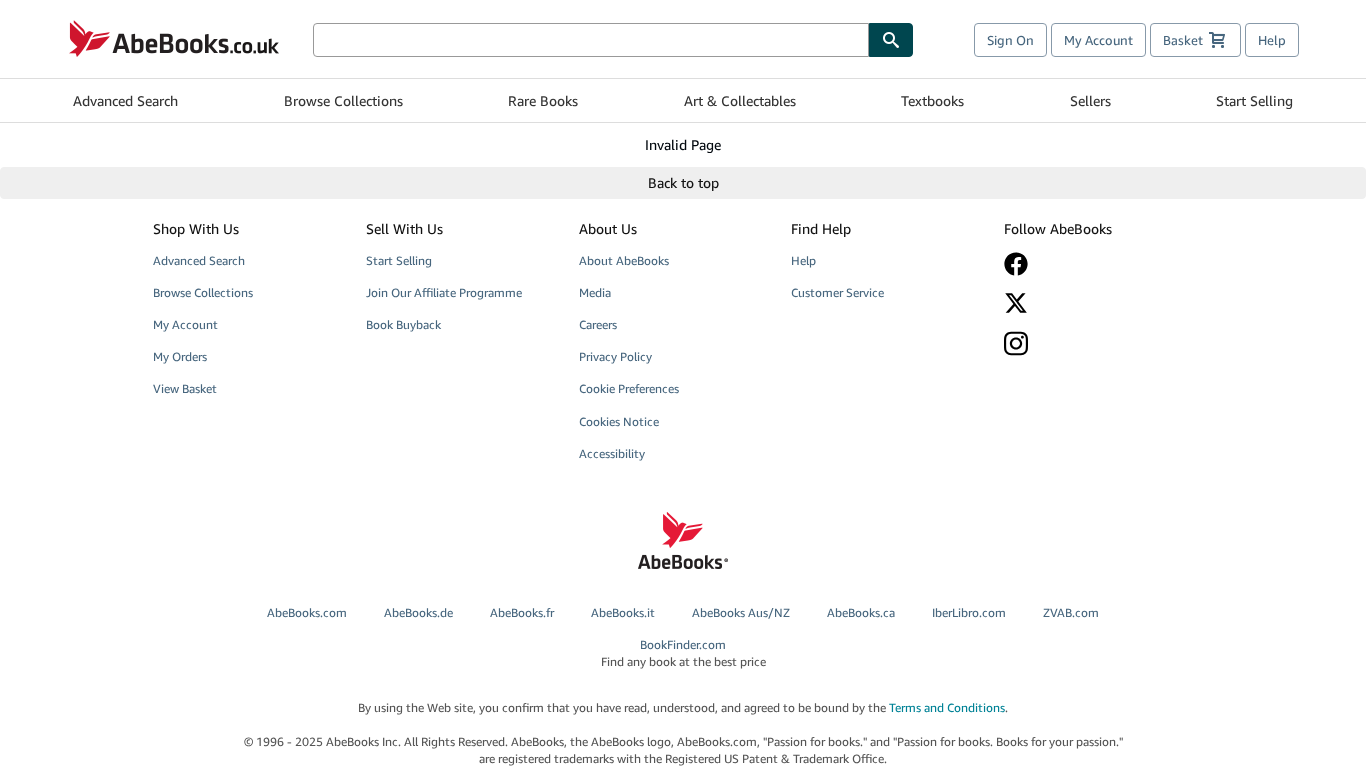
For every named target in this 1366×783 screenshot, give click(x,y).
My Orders (180, 356)
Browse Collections (343, 100)
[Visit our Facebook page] (1096, 264)
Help (1272, 40)
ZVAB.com (1071, 612)
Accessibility (612, 453)
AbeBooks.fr (522, 612)
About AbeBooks (624, 260)
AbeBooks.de (418, 612)
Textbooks (932, 100)
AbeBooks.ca (861, 612)
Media (595, 292)
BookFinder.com (683, 653)
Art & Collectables (740, 100)
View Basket (185, 388)
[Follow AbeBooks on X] (1096, 303)
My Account (1098, 40)
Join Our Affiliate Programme (444, 292)
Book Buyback (403, 324)
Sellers (1090, 100)
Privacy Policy (615, 356)
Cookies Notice (619, 421)
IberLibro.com (969, 612)
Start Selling (1254, 100)
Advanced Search (125, 100)
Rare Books (543, 100)
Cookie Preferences (629, 388)
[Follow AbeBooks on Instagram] (1096, 343)
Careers (598, 324)
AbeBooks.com (307, 612)
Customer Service (837, 292)
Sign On (1010, 40)
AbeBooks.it (623, 612)
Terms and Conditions (947, 707)
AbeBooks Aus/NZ (741, 612)
